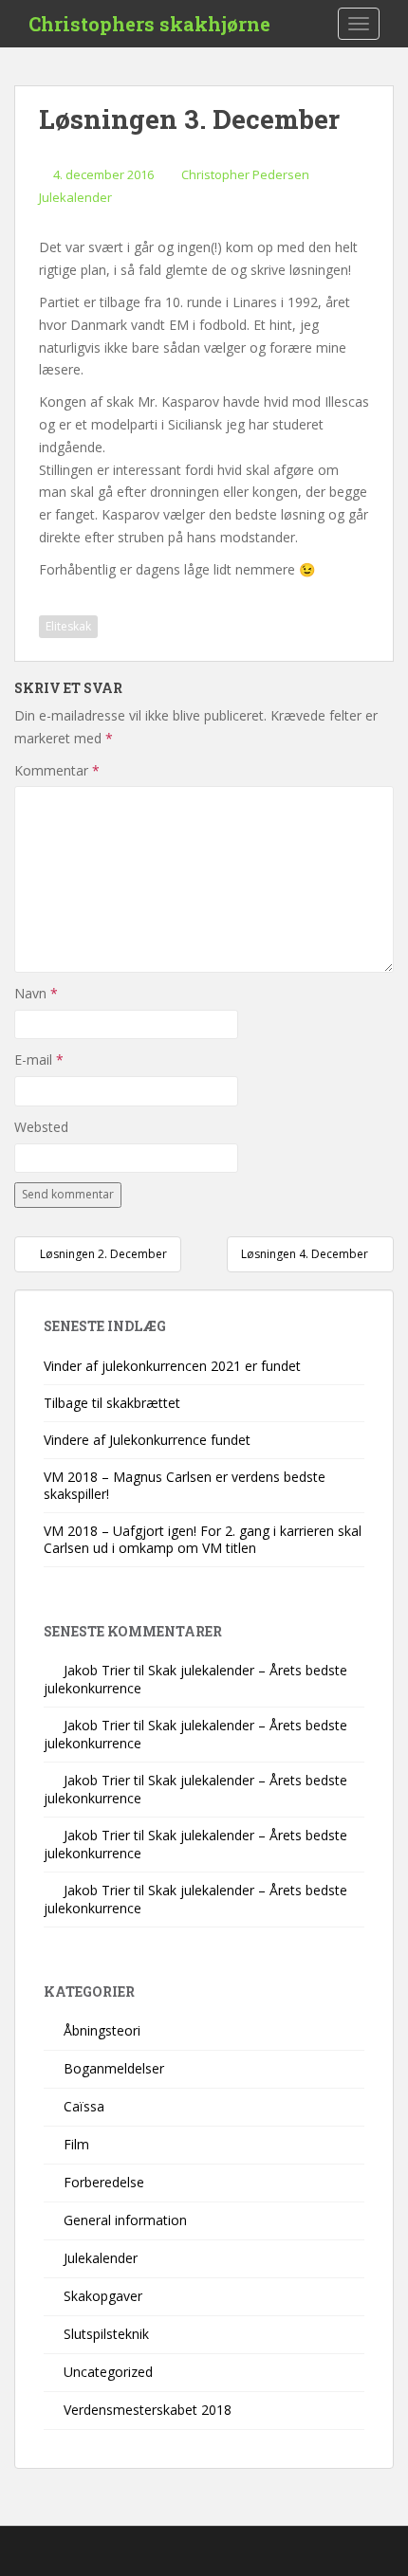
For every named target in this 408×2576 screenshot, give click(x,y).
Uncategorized (108, 2372)
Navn (36, 993)
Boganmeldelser (114, 2068)
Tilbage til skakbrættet (112, 1403)
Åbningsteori (102, 2030)
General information (125, 2220)
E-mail (39, 1060)
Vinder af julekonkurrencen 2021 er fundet (172, 1366)
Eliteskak (68, 626)
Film (76, 2144)
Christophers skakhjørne (149, 24)
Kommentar (57, 770)
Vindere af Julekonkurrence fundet (147, 1440)
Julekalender (75, 197)
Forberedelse (104, 2182)
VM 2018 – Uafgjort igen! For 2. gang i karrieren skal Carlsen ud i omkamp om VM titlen (203, 1539)
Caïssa (84, 2106)
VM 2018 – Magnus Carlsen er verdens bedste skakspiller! (185, 1485)
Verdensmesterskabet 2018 (148, 2410)
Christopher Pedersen (245, 174)
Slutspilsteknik (106, 2334)
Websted (41, 1127)
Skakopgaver (103, 2296)
